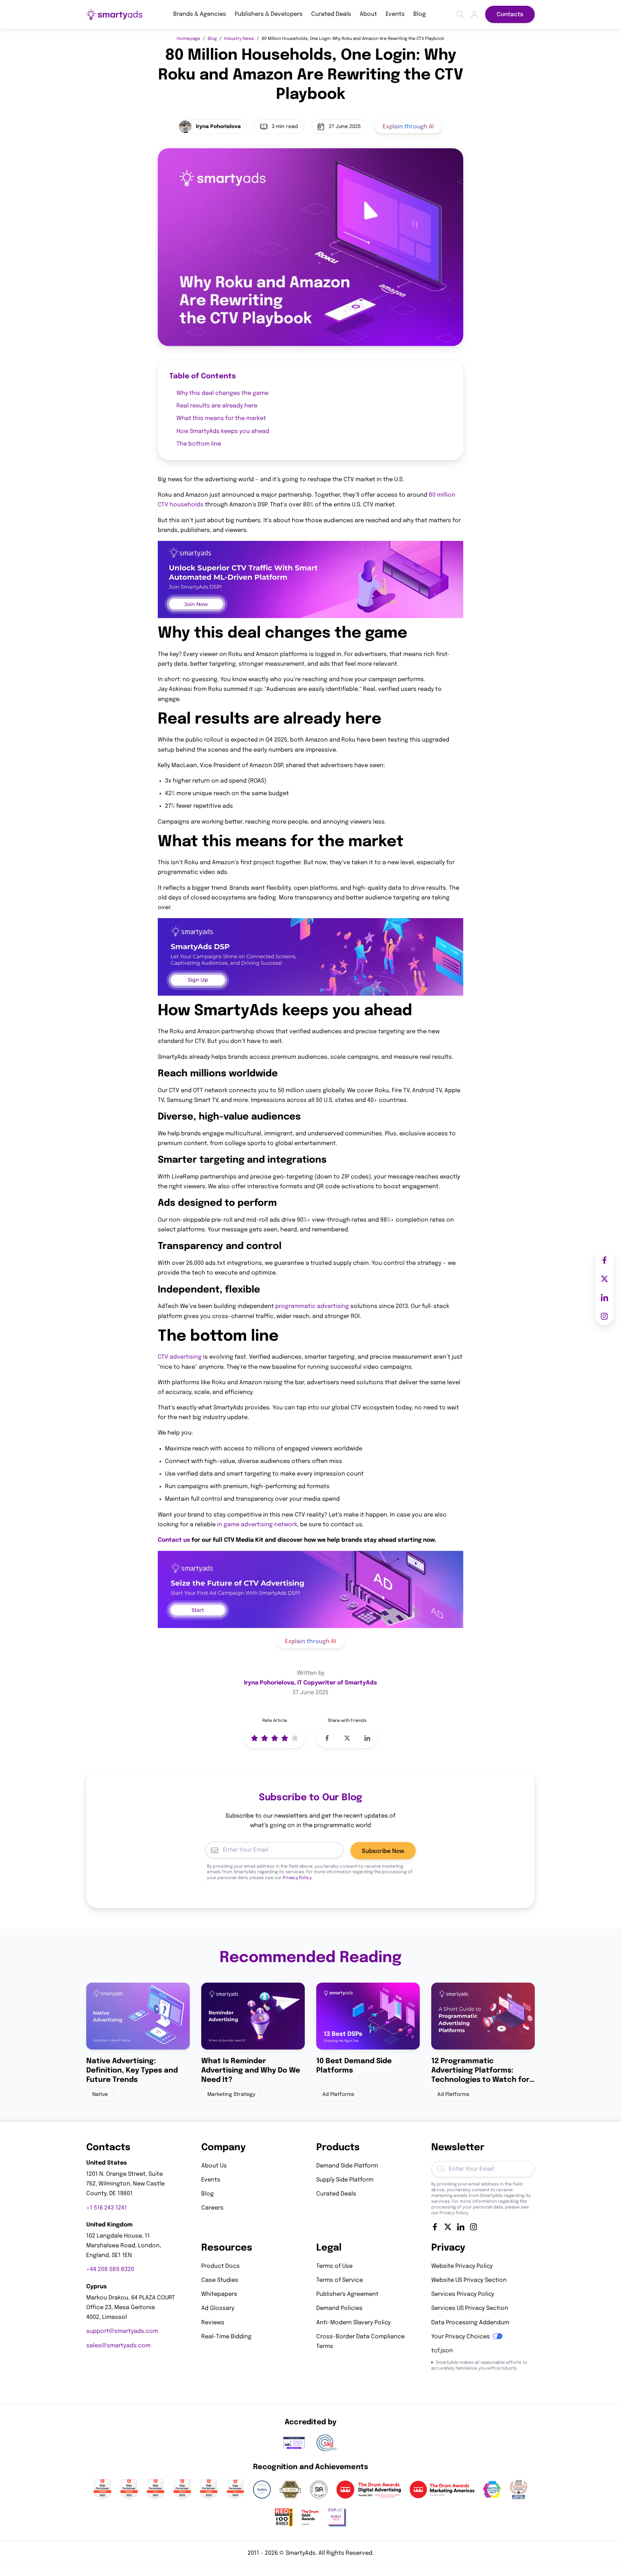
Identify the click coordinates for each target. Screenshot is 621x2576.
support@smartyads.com (122, 2331)
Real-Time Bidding (226, 2337)
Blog (420, 14)
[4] (285, 1738)
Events (395, 14)
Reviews (213, 2323)
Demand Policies (339, 2308)
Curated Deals (331, 14)
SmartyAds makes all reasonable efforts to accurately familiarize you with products (479, 2366)
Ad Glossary (218, 2308)
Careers (212, 2208)
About (368, 14)
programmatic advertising (312, 1306)
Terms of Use (334, 2266)
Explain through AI (408, 127)
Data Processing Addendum (470, 2323)
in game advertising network (257, 1525)
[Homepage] (114, 15)
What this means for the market (221, 418)
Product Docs (220, 2266)
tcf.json (442, 2351)
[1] (254, 1738)
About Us (214, 2166)
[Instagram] (474, 2227)
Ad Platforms (338, 2094)
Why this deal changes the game (222, 393)
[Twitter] (448, 2227)
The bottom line (199, 444)
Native (100, 2094)
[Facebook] (435, 2227)
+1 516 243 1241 (107, 2208)
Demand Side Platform (347, 2166)
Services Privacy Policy (463, 2294)
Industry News (239, 39)
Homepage (188, 39)
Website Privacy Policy (462, 2266)
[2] (264, 1738)
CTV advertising (180, 1357)
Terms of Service (340, 2280)
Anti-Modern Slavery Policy (353, 2323)
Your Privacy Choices (461, 2337)
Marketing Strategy (231, 2094)
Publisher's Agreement (347, 2294)
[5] (295, 1738)
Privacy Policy (297, 1878)
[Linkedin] (461, 2227)
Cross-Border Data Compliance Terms (360, 2342)
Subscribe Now (383, 1851)
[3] (275, 1738)
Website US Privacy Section (469, 2280)
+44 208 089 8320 (110, 2270)
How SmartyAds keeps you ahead (223, 431)
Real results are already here (217, 406)
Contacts (510, 15)
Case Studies (220, 2280)
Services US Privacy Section (470, 2308)
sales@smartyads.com (118, 2346)
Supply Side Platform (345, 2180)
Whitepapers (219, 2294)
